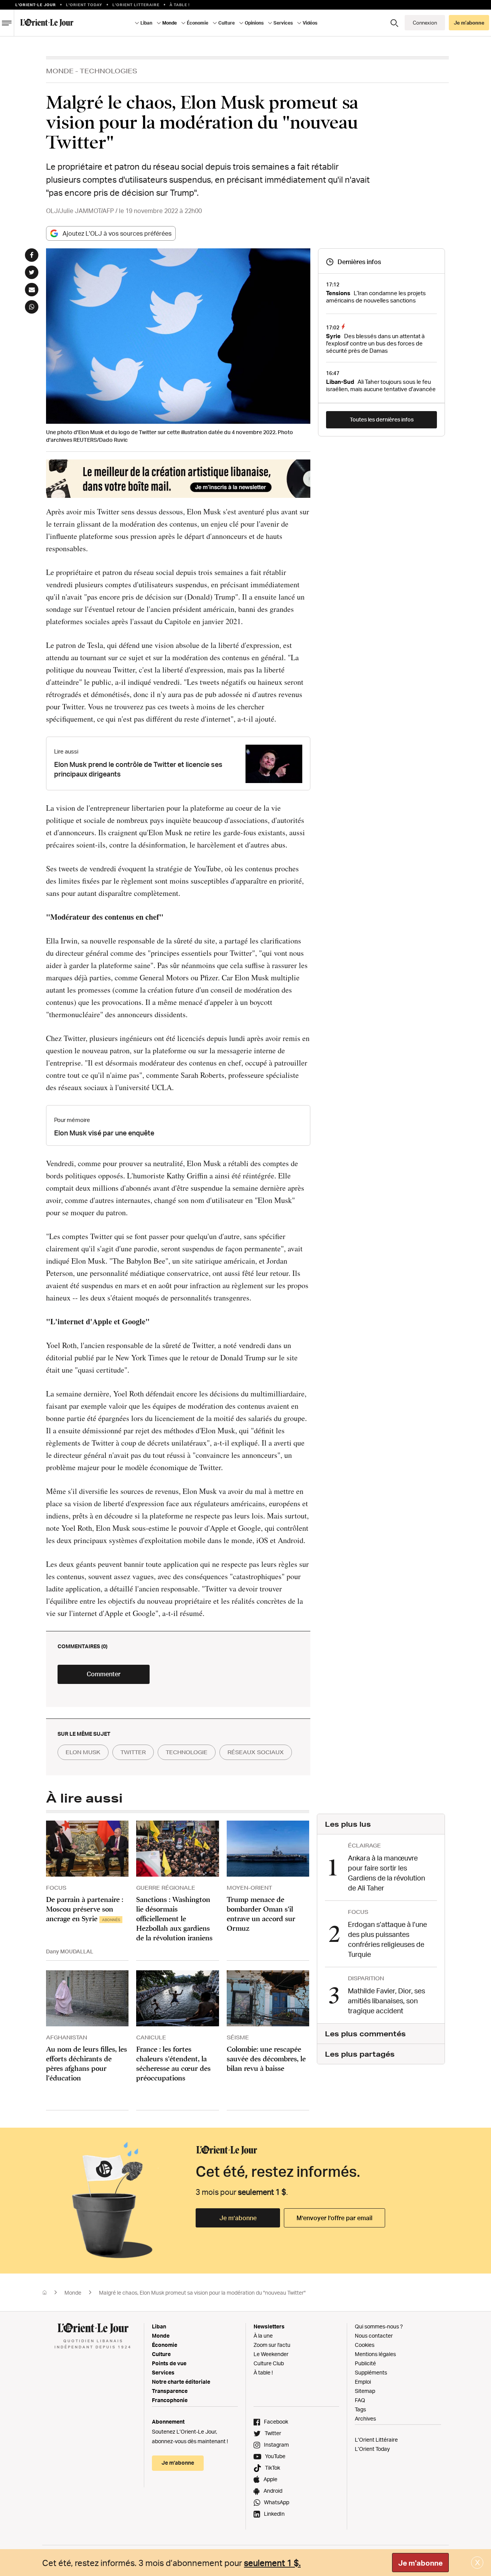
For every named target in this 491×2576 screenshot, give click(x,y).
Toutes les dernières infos (382, 419)
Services (163, 2372)
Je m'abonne (420, 2563)
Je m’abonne (238, 2218)
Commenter (104, 1674)
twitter (133, 1752)
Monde (60, 71)
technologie (187, 1752)
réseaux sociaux (256, 1752)
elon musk (83, 1752)
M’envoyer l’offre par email (334, 2218)
